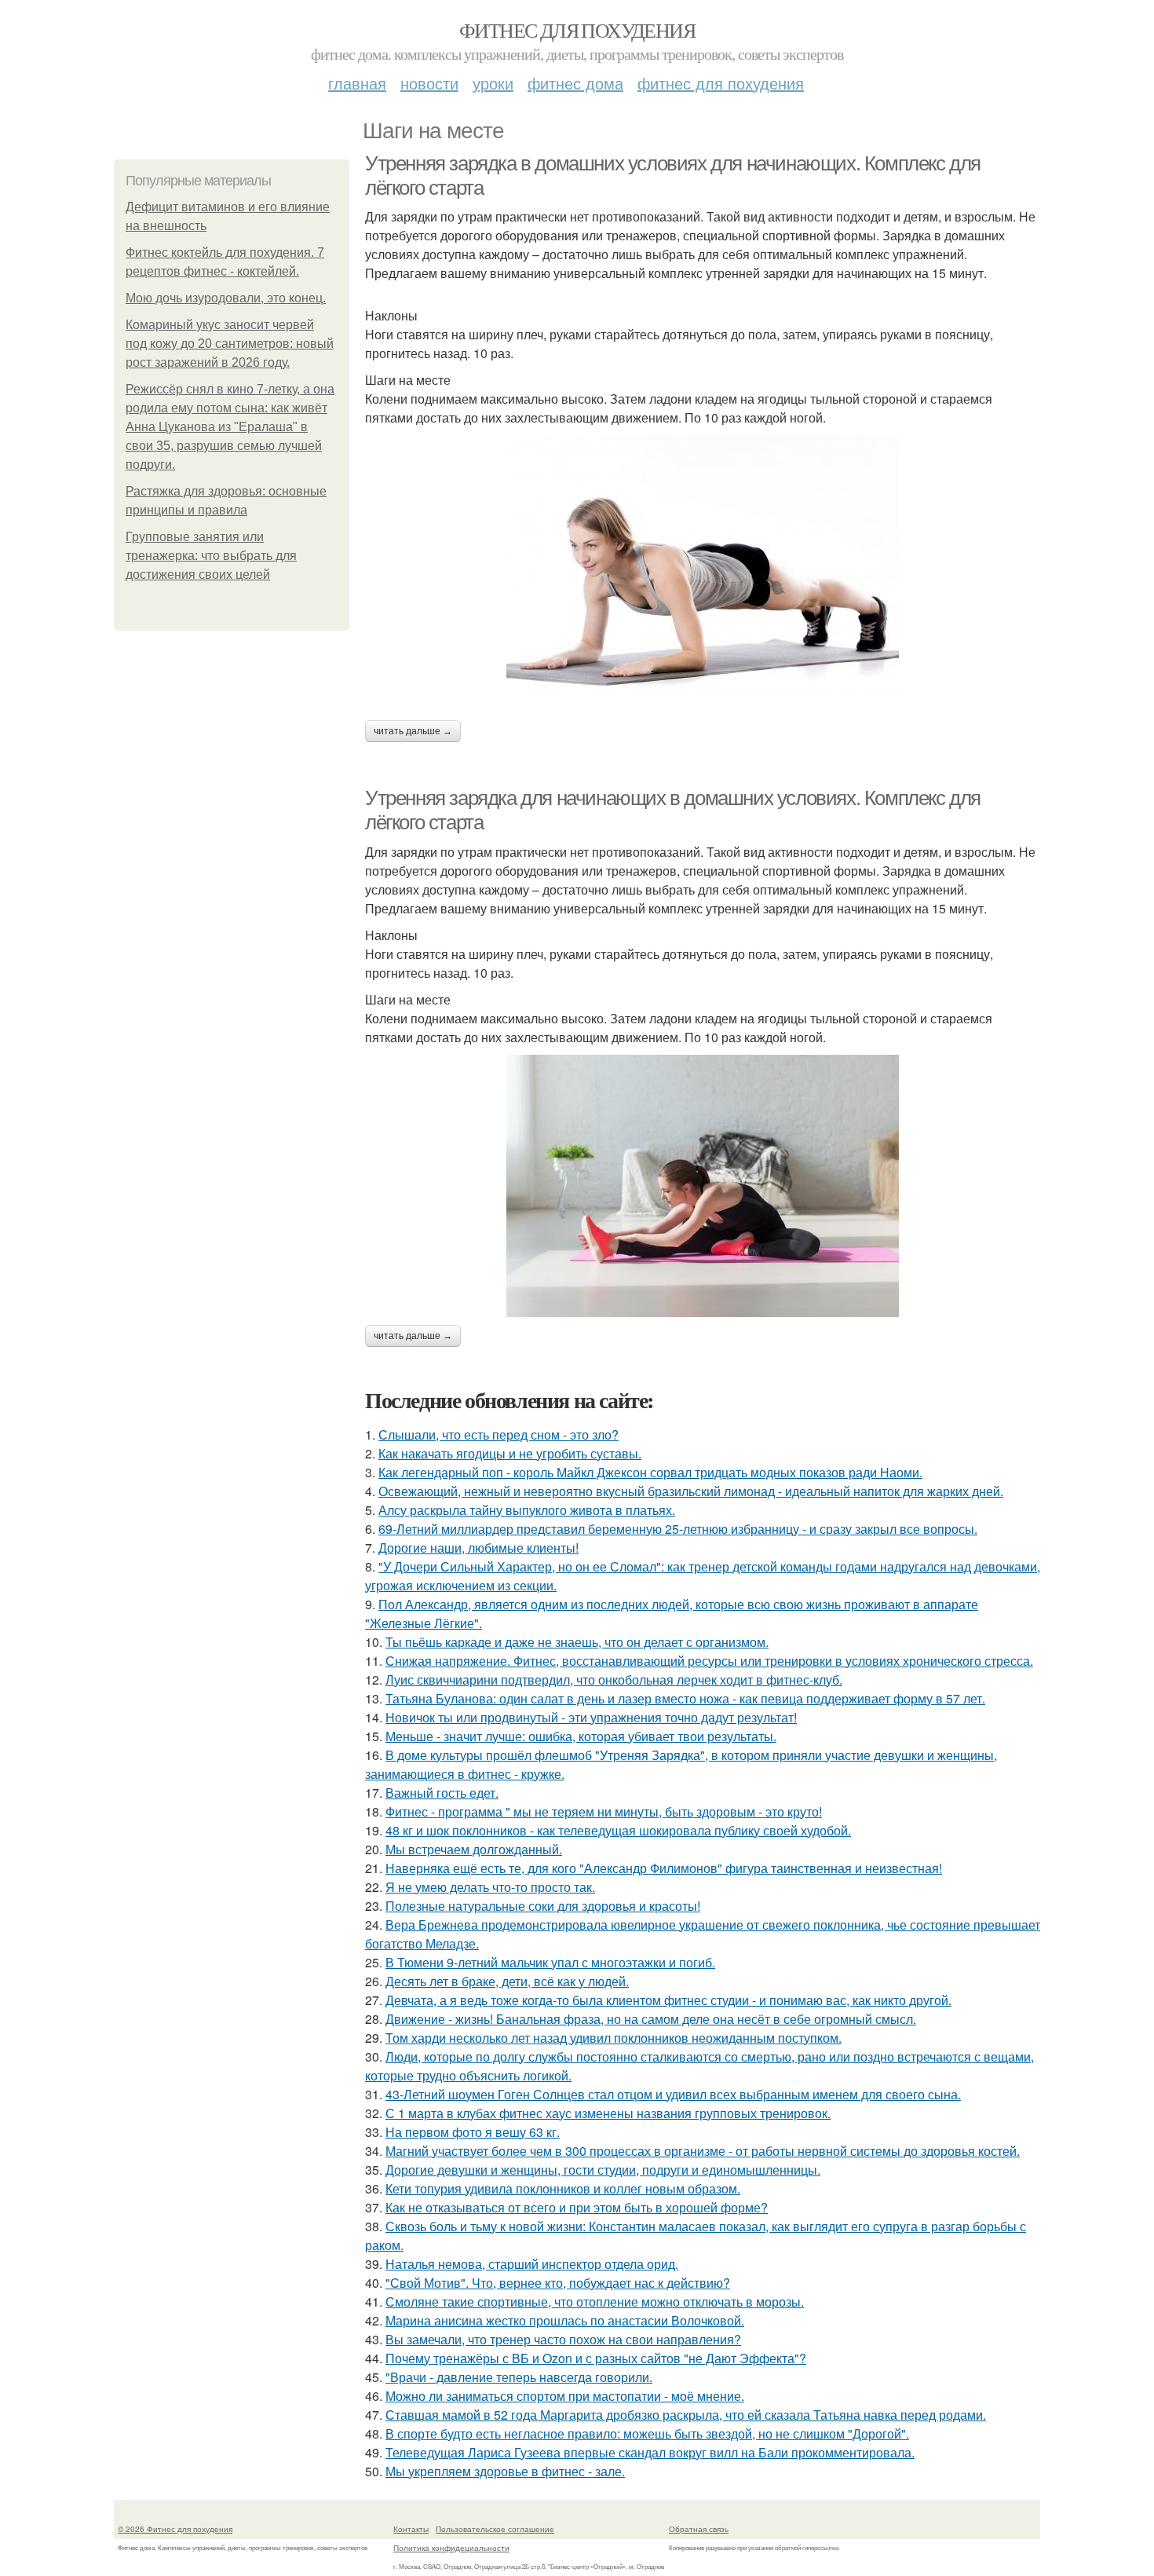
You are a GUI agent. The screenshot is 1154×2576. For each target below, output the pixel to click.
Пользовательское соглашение (495, 2529)
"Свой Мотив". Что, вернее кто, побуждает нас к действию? (558, 2283)
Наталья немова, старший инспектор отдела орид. (532, 2264)
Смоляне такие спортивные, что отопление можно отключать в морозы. (595, 2302)
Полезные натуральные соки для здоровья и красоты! (543, 1906)
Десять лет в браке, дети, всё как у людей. (507, 1981)
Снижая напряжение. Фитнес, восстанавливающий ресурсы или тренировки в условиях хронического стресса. (709, 1661)
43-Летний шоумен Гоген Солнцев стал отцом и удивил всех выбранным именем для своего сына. (673, 2094)
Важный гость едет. (442, 1793)
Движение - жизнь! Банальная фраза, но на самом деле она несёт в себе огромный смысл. (651, 2019)
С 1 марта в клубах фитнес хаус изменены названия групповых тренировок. (608, 2113)
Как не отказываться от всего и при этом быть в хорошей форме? (577, 2207)
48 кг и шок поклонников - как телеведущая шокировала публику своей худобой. (618, 1830)
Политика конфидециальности (451, 2548)
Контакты (411, 2529)
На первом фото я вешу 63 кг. (473, 2132)
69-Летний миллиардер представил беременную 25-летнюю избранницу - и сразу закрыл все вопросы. (678, 1529)
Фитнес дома (575, 83)
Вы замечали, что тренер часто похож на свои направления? (563, 2339)
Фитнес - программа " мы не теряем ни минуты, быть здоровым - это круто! (604, 1811)
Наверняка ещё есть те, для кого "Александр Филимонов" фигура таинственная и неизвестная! (664, 1868)
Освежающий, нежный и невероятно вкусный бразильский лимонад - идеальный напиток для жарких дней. (691, 1491)
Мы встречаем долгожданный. (474, 1849)
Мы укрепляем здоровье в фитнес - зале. (505, 2471)
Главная (357, 83)
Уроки (493, 83)
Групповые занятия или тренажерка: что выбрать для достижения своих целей (211, 556)
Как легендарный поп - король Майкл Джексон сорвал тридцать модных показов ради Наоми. (650, 1472)
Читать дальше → (413, 731)
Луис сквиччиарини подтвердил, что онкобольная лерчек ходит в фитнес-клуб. (614, 1680)
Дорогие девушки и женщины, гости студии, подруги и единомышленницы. (603, 2170)
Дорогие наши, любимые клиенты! (478, 1548)
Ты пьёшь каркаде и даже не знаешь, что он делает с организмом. (577, 1642)
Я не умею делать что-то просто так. (490, 1887)
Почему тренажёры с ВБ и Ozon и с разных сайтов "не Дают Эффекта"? (596, 2358)
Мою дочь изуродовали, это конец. (226, 298)
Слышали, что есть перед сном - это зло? (498, 1434)
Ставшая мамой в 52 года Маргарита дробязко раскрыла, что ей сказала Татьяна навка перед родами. (686, 2415)
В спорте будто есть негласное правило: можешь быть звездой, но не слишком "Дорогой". (647, 2433)
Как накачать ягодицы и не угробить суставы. (510, 1453)
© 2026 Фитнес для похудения (175, 2529)
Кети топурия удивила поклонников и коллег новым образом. (563, 2188)
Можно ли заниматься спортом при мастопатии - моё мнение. (565, 2396)
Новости (429, 83)
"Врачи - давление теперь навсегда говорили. (519, 2377)
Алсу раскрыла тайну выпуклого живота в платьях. (527, 1510)
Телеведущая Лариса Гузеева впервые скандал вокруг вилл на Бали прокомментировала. (650, 2452)
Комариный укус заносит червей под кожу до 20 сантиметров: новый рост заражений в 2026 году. (230, 344)
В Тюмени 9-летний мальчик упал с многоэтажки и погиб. (550, 1962)
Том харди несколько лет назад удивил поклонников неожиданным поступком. (614, 2038)
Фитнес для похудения (577, 30)
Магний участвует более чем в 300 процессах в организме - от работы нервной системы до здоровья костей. (703, 2151)
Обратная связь (699, 2529)
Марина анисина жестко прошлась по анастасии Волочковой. (565, 2320)
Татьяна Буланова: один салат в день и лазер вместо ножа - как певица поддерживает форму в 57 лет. (685, 1698)
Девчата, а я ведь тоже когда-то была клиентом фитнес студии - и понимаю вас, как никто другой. (668, 2000)
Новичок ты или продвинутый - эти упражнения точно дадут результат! (591, 1717)
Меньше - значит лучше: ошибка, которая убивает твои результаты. (581, 1736)
